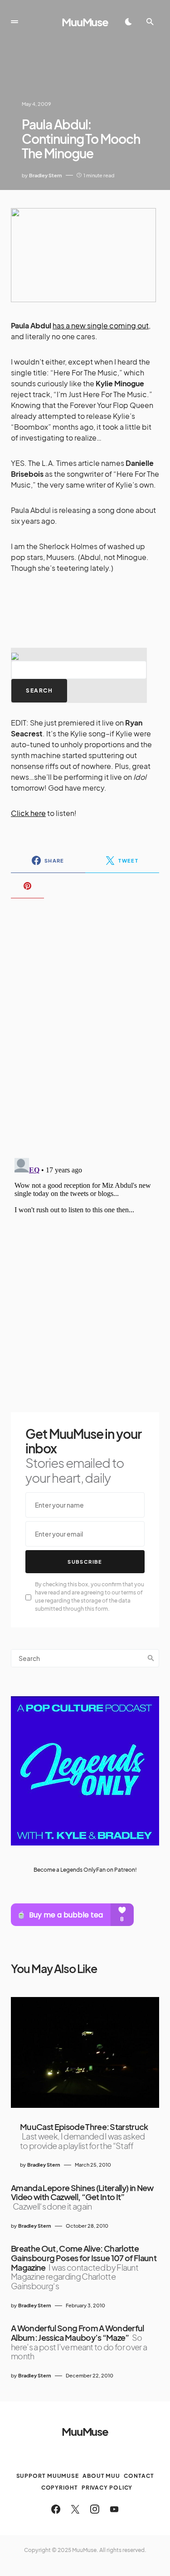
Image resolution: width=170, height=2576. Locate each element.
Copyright (60, 2488)
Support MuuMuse (48, 2476)
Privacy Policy (107, 2488)
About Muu (101, 2476)
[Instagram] (95, 2509)
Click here (28, 813)
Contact (139, 2476)
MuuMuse (85, 22)
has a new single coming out (101, 325)
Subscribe (85, 1562)
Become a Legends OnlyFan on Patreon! (85, 1870)
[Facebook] (56, 2509)
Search (151, 1658)
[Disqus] (85, 1022)
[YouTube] (114, 2509)
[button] (15, 22)
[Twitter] (75, 2509)
